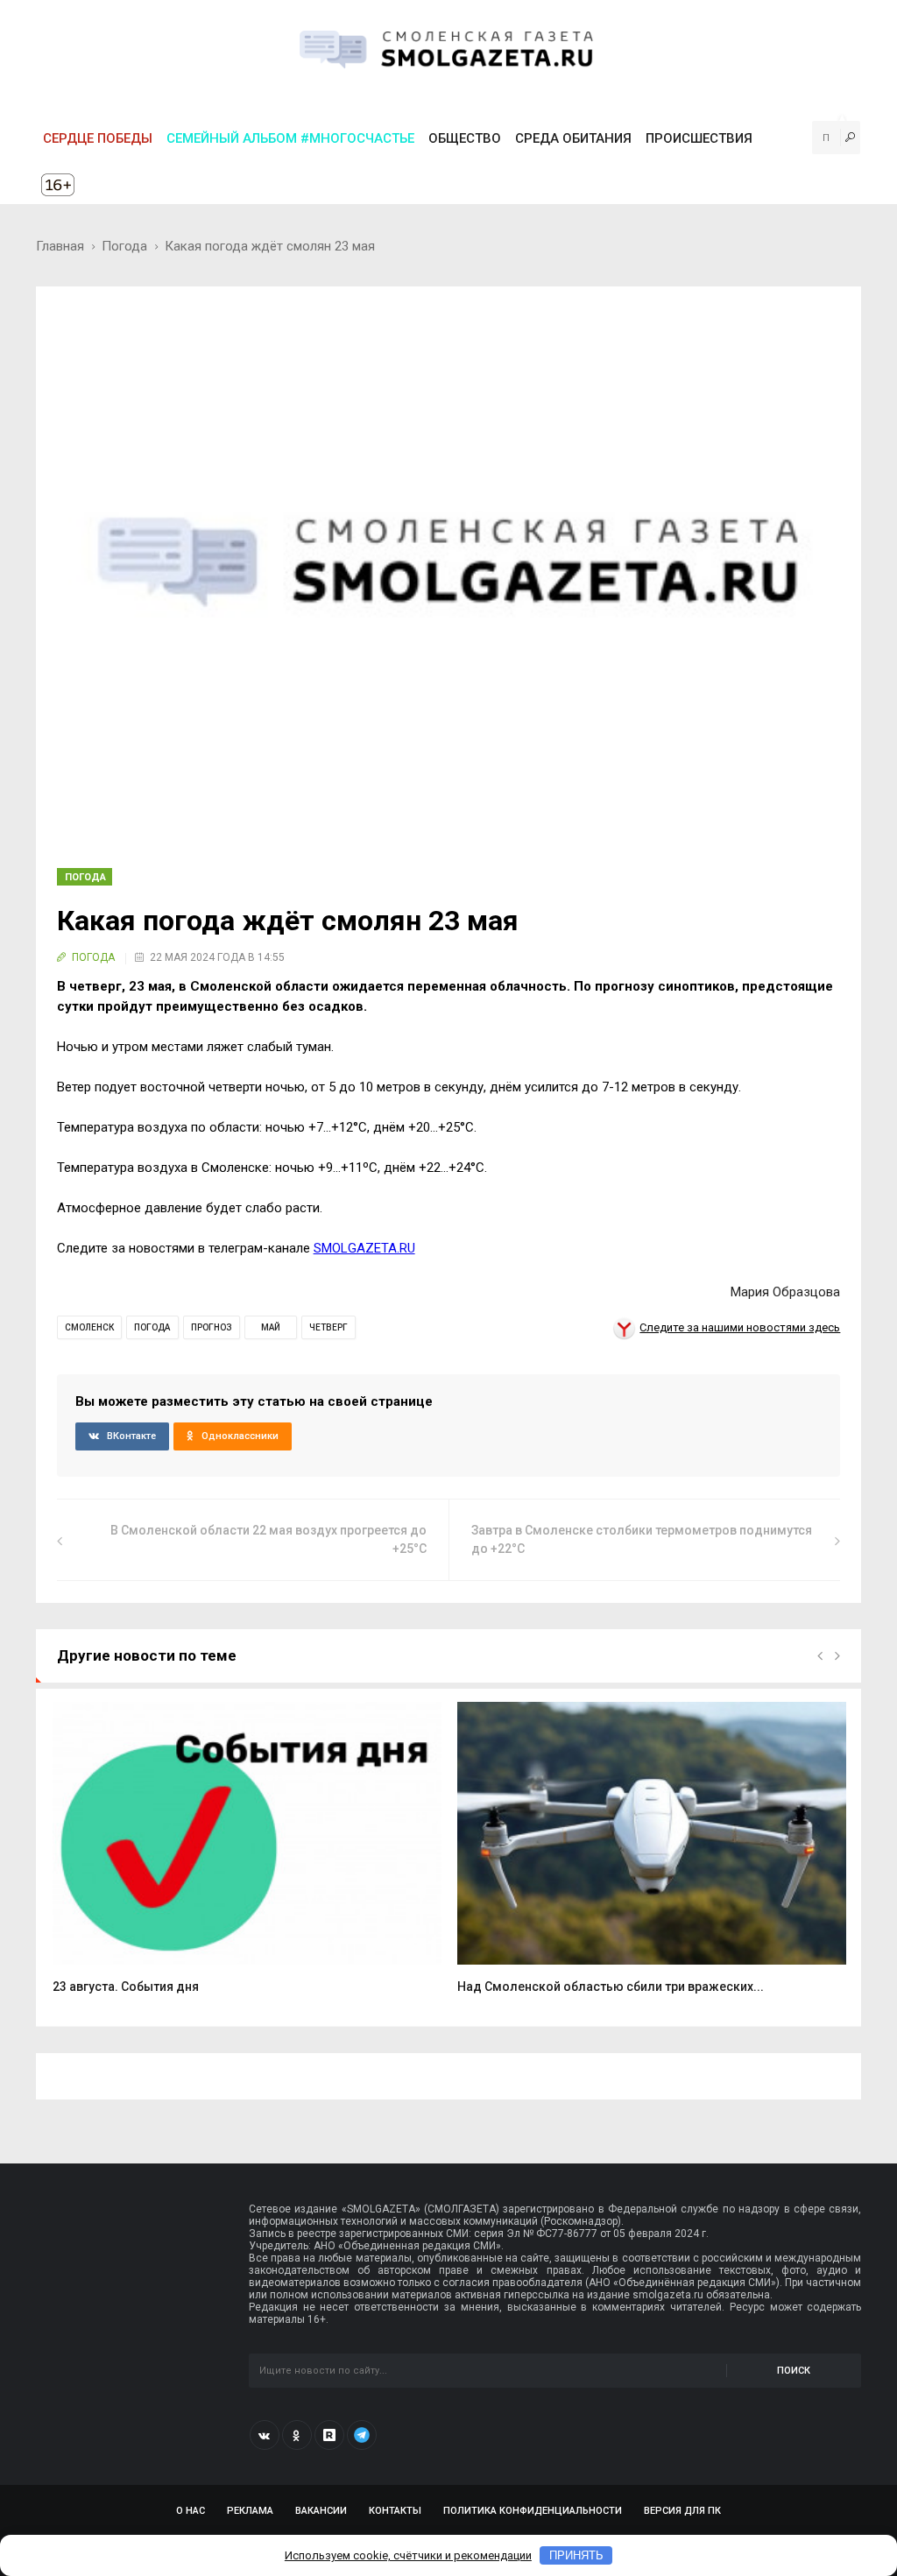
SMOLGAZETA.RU (364, 1248)
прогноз (212, 1327)
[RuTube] (329, 2435)
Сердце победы (98, 138)
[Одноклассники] (297, 2435)
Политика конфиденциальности (533, 2511)
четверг (328, 1327)
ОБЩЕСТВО (465, 138)
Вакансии (321, 2511)
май (271, 1327)
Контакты (395, 2511)
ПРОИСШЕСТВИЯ (699, 138)
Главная (60, 246)
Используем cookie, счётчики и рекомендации (408, 2555)
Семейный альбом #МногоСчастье (290, 138)
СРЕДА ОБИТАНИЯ (573, 138)
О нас (191, 2511)
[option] (247, 1857)
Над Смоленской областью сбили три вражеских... (611, 1987)
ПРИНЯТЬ (576, 2555)
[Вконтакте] (265, 2435)
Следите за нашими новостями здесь (740, 1327)
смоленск (89, 1327)
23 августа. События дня (126, 1987)
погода (152, 1327)
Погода (124, 246)
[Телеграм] (362, 2435)
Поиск (794, 2371)
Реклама (250, 2511)
